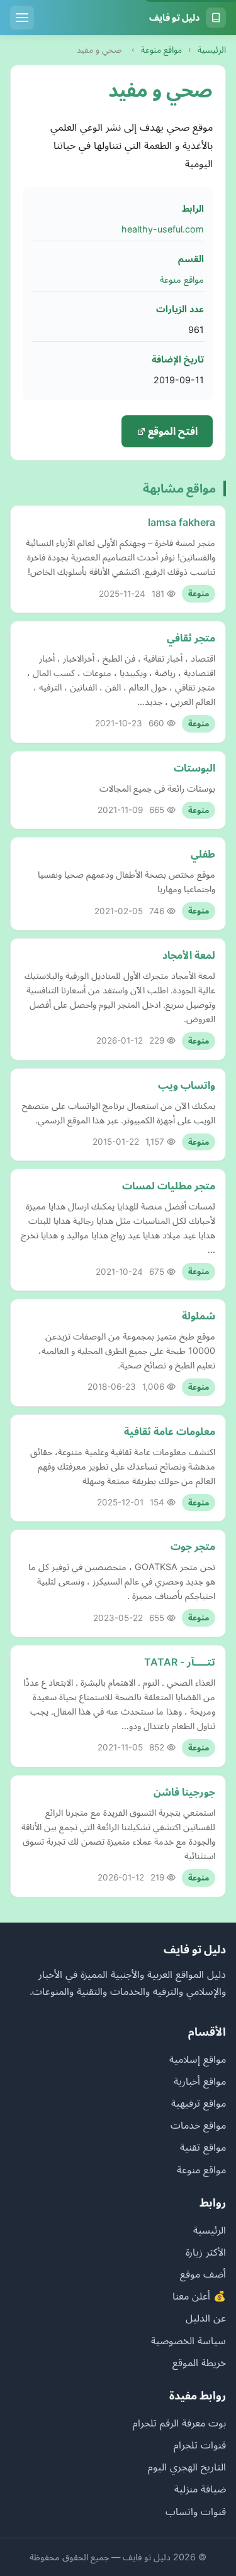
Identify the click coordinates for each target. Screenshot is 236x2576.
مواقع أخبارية (200, 2081)
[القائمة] (22, 18)
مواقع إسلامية (198, 2059)
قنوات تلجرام (200, 2445)
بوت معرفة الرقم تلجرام (179, 2423)
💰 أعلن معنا (199, 2296)
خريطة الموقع (199, 2362)
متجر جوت (193, 1546)
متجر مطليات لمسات (169, 1186)
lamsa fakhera (182, 522)
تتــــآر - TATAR (180, 1662)
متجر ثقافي (191, 638)
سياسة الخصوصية (188, 2340)
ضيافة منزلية (200, 2489)
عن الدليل (206, 2318)
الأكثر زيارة (206, 2252)
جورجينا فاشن (184, 1792)
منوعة (199, 593)
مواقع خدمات (198, 2125)
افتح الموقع (171, 431)
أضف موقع (203, 2274)
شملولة (199, 1316)
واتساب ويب (187, 1085)
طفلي (203, 854)
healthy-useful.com (163, 229)
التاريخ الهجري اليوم (187, 2467)
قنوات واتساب (196, 2511)
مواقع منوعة (161, 50)
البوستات (194, 768)
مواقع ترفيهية (199, 2103)
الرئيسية (212, 50)
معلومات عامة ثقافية (170, 1431)
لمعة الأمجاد (189, 955)
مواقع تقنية (203, 2147)
